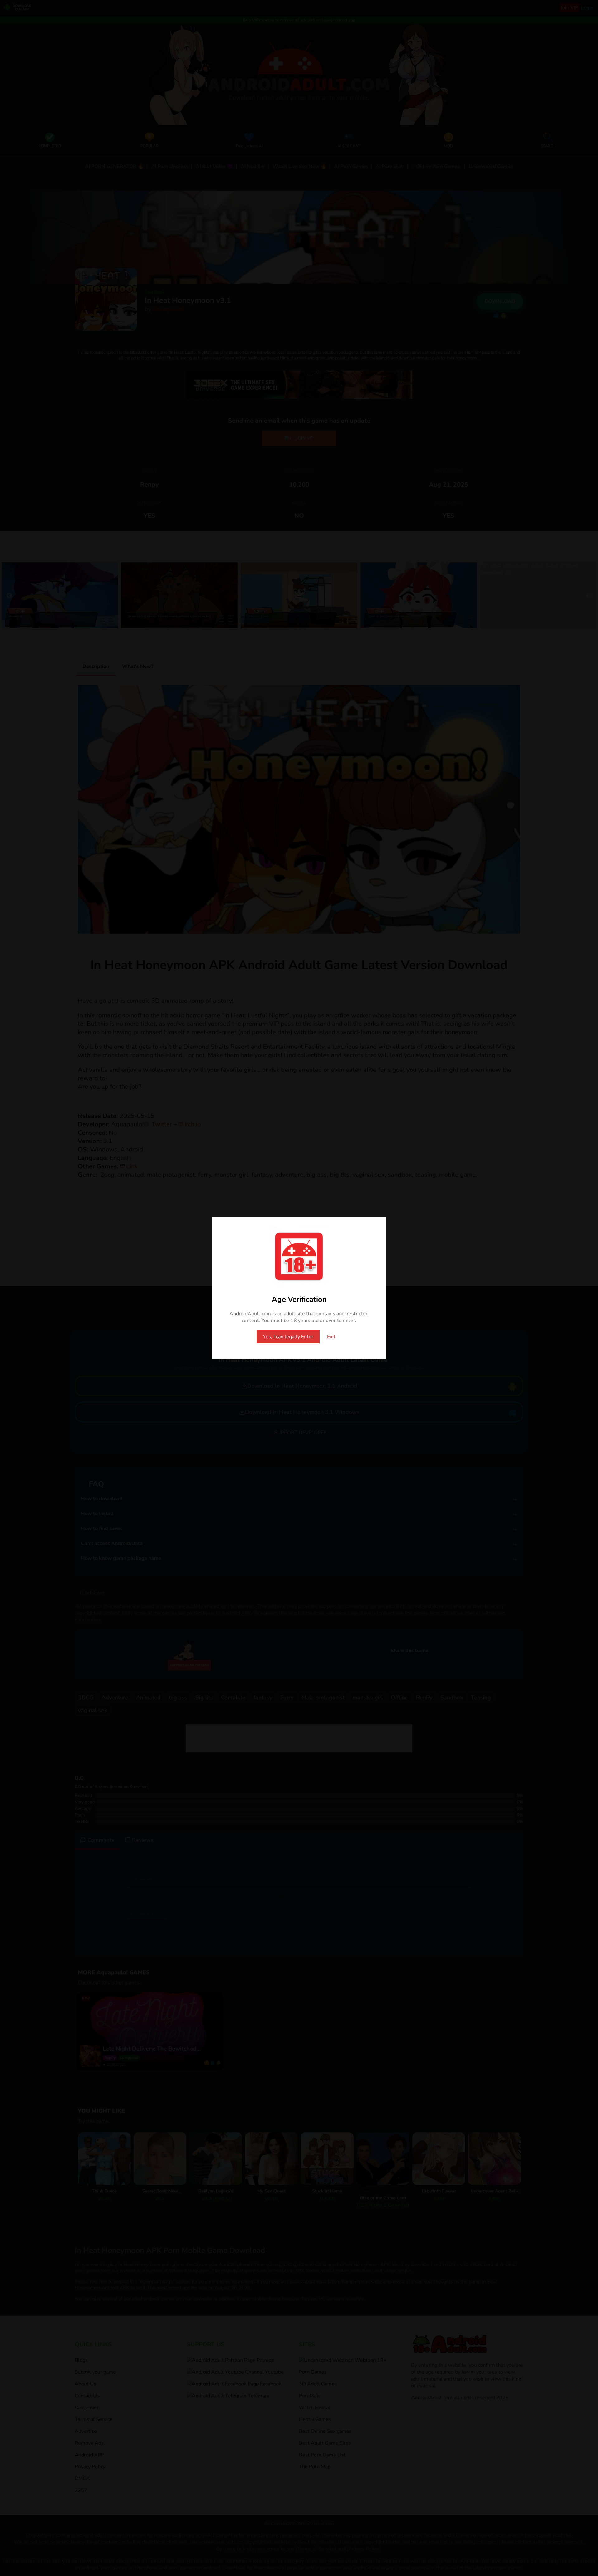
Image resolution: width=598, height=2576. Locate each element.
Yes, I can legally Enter (288, 1337)
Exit (331, 1337)
